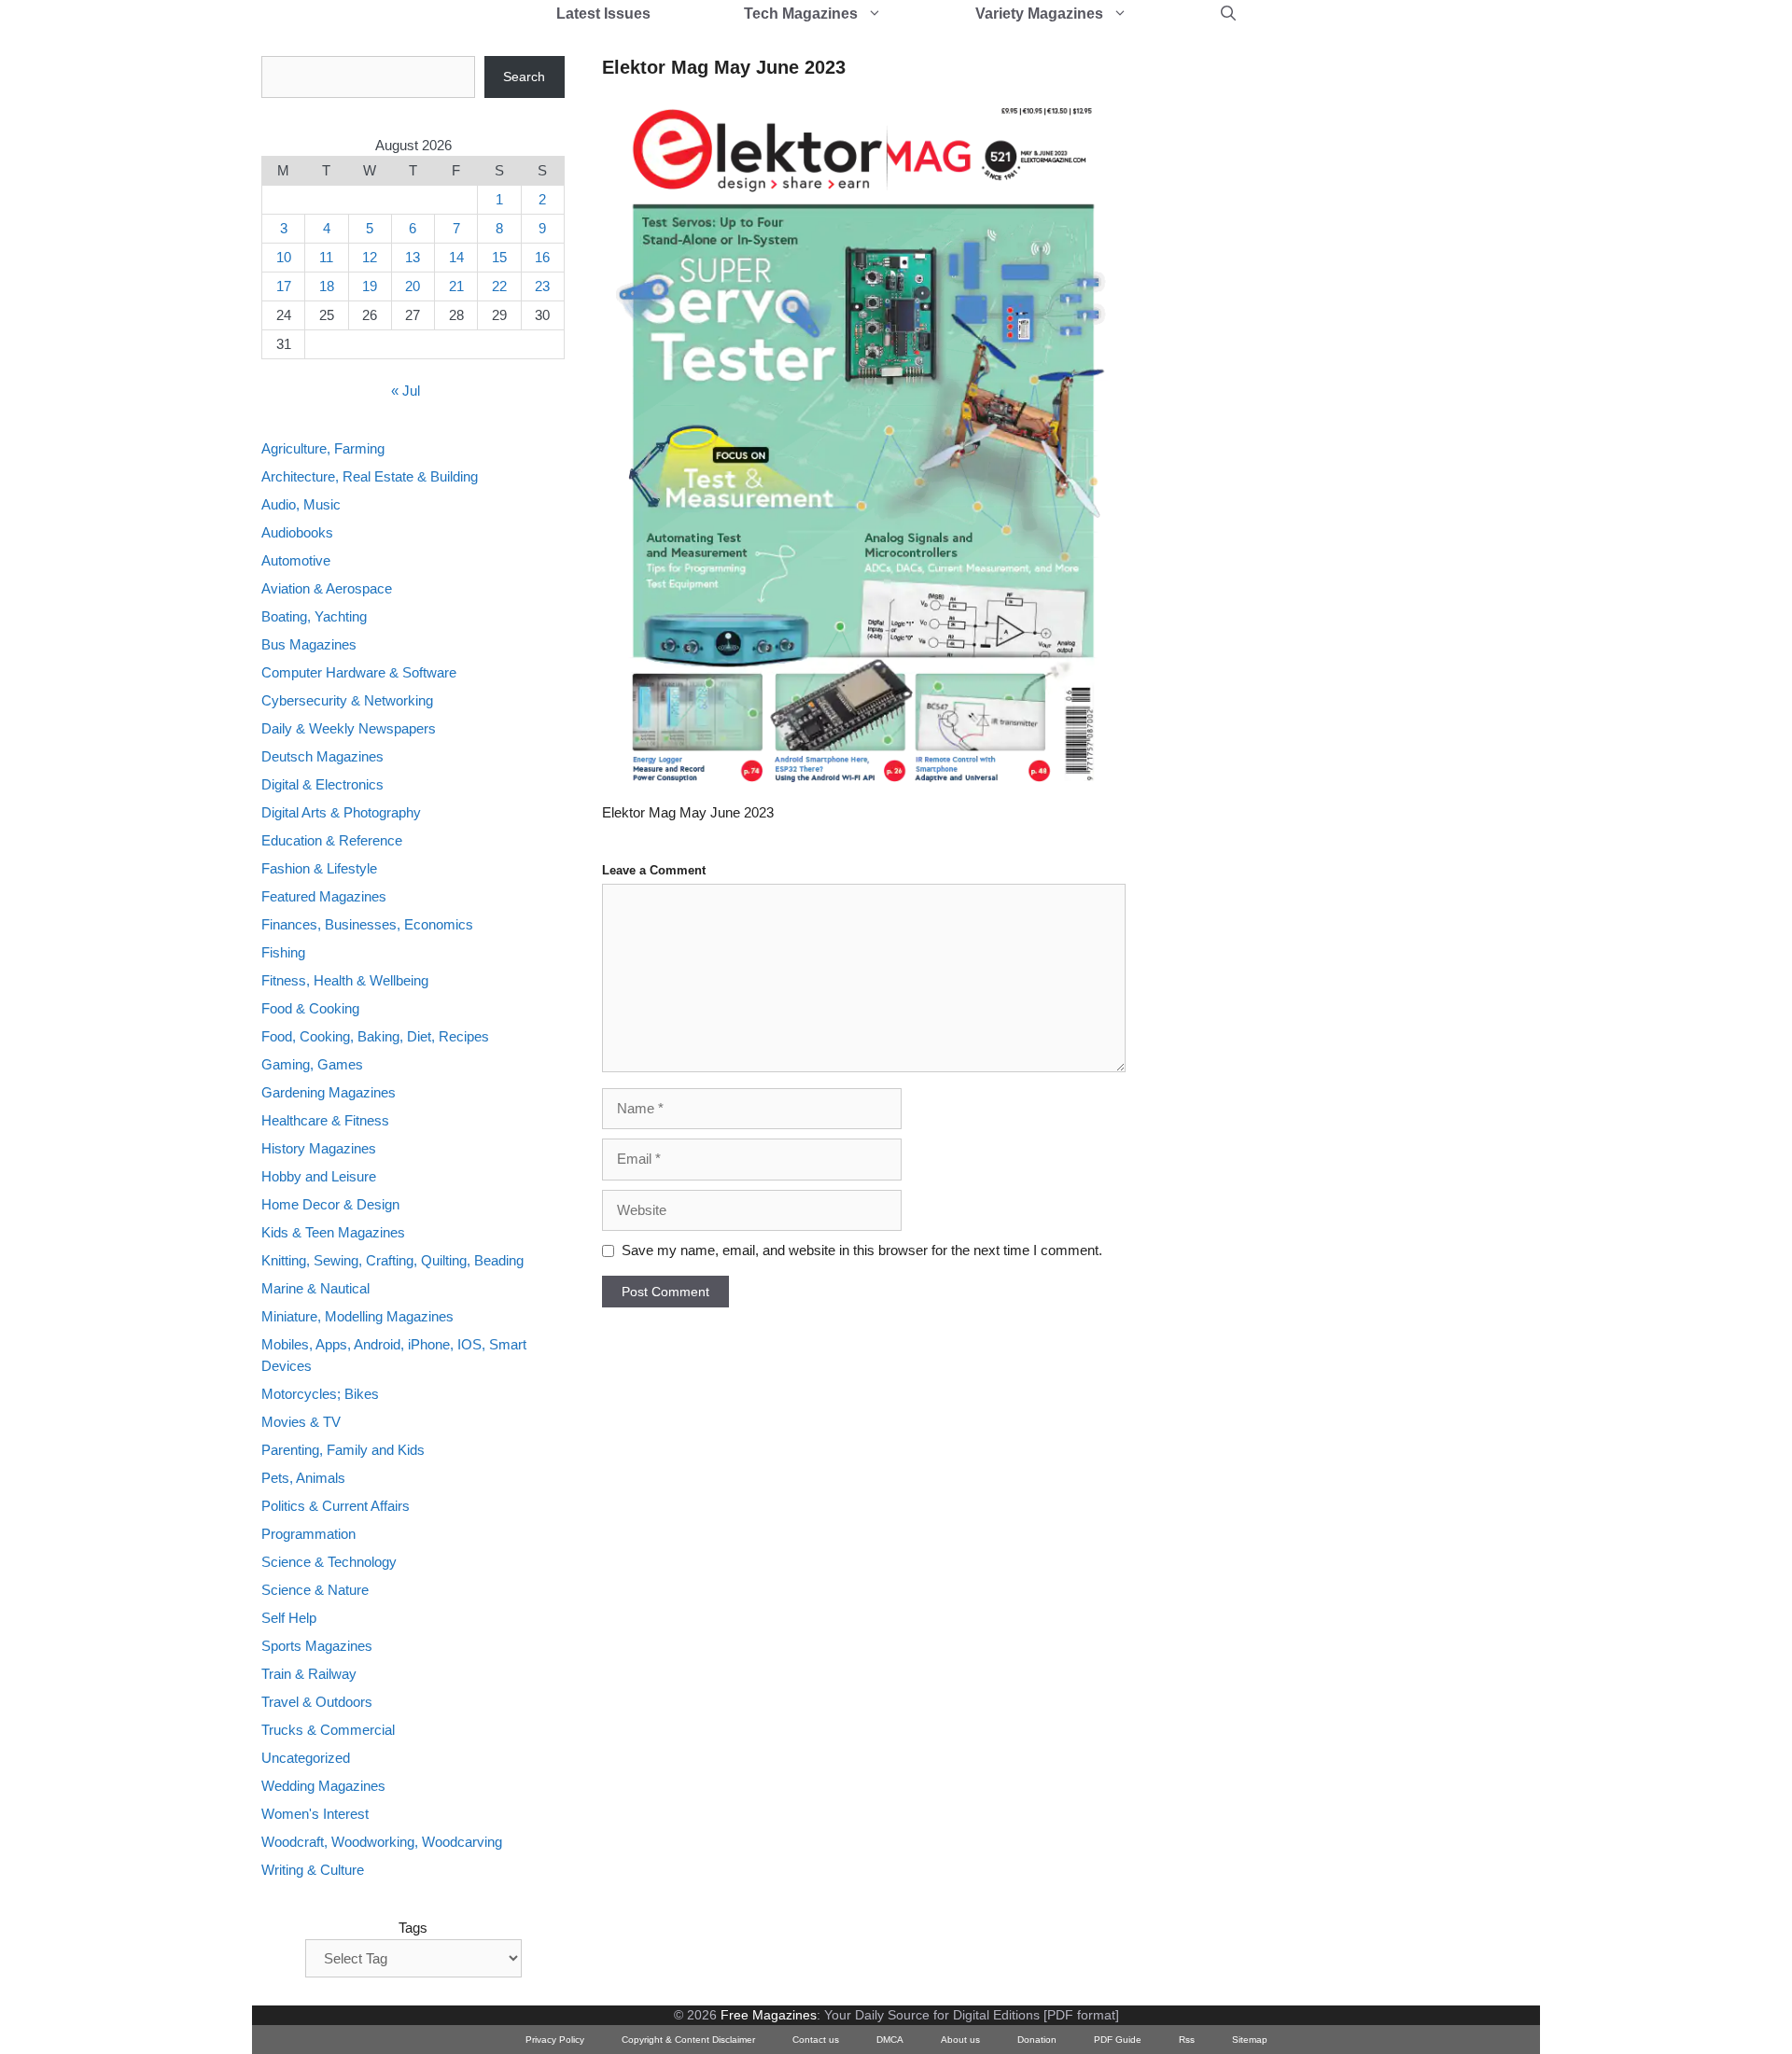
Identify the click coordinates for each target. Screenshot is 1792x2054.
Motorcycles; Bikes (320, 1394)
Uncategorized (306, 1758)
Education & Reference (332, 840)
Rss (1187, 2040)
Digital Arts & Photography (341, 812)
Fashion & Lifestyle (319, 868)
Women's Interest (315, 1814)
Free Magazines (769, 2015)
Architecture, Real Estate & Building (370, 476)
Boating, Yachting (314, 616)
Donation (1037, 2040)
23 (542, 286)
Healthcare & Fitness (325, 1120)
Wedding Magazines (323, 1786)
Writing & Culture (313, 1870)
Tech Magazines (801, 14)
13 (413, 257)
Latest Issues (603, 14)
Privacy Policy (555, 2040)
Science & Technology (329, 1562)
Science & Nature (315, 1590)
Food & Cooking (310, 1008)
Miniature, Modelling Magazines (357, 1316)
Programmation (308, 1534)
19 (370, 286)
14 (456, 257)
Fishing (283, 952)
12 (370, 257)
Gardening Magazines (329, 1092)
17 (284, 286)
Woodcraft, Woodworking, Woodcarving (382, 1842)
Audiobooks (297, 532)
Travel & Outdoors (317, 1702)
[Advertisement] (1303, 336)
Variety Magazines (1039, 14)
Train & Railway (309, 1674)
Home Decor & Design (330, 1204)
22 (499, 286)
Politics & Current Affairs (336, 1506)
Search (524, 77)
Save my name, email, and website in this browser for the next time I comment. (862, 1250)
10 (284, 257)
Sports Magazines (317, 1646)
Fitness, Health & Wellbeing (345, 980)
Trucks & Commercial (328, 1730)
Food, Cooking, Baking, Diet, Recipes (375, 1036)
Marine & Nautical (315, 1288)
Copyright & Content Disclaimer (688, 2040)
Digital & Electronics (322, 784)
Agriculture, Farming (323, 448)
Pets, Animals (303, 1478)
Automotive (296, 560)
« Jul (406, 391)
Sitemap (1250, 2040)
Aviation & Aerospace (327, 588)
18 (327, 286)
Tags (413, 1928)
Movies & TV (301, 1422)
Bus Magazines (309, 644)
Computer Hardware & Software (359, 672)
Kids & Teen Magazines (333, 1232)
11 (326, 257)
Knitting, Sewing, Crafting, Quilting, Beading (392, 1260)
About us (960, 2040)
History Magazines (319, 1148)
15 (499, 257)
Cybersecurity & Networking (347, 700)
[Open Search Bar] (1228, 14)
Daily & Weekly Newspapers (349, 728)
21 (456, 286)
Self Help (289, 1618)
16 (542, 257)
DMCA (890, 2040)
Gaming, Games (312, 1064)
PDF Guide (1118, 2040)
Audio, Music (301, 504)
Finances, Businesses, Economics (367, 924)
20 (413, 286)
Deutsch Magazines (322, 756)
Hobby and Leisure (319, 1176)
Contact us (816, 2040)
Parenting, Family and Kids (343, 1450)
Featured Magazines (324, 896)
